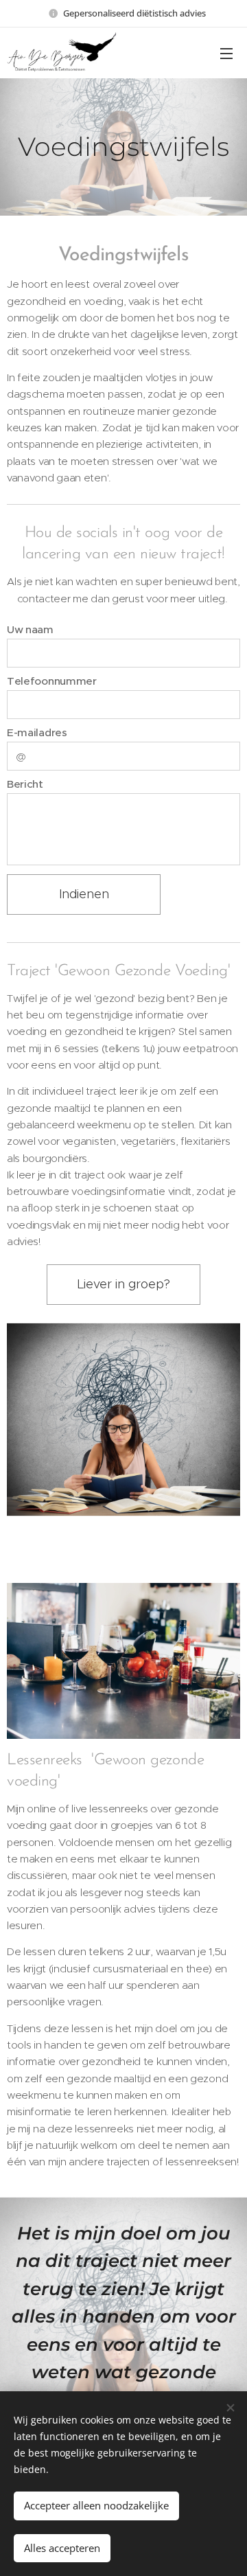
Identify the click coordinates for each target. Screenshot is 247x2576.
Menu (226, 53)
